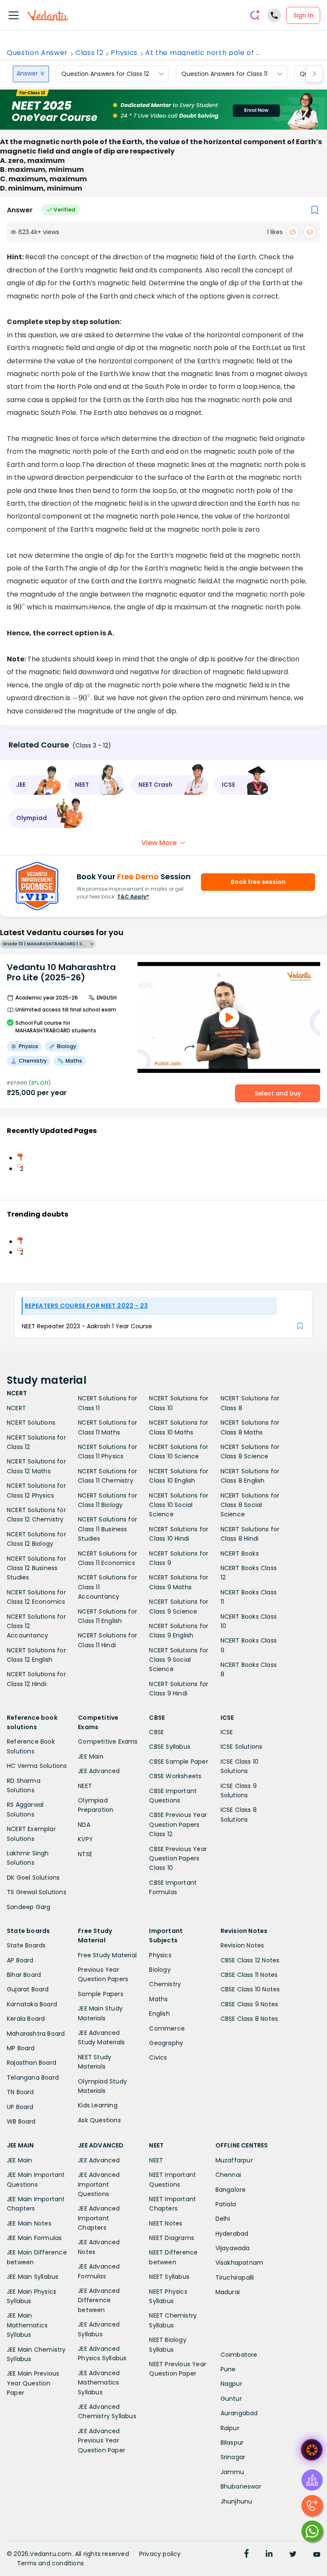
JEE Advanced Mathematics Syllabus (99, 2383)
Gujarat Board (28, 1989)
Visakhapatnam (240, 2263)
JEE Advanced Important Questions (99, 2184)
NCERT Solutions (31, 1423)
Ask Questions (99, 2120)
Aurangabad (239, 2413)
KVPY (85, 1839)
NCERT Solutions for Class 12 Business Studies (36, 1568)
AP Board (20, 1960)
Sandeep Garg (29, 1907)
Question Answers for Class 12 (105, 74)
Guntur (231, 2399)
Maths (158, 1999)
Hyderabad (232, 2234)
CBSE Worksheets (175, 1776)
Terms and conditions (50, 2563)
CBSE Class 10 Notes (250, 1989)
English (159, 2014)
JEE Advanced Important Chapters (99, 2218)
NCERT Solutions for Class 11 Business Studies (108, 1529)
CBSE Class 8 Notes (250, 2019)
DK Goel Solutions (33, 1878)
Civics (158, 2057)
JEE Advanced (99, 1771)
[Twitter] (293, 2555)
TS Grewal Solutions (37, 1892)
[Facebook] (247, 2555)
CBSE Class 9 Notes (250, 2004)
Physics (124, 53)
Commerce (167, 2028)
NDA (84, 1825)
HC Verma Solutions (37, 1766)
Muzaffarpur (234, 2160)
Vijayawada (233, 2248)
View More (159, 843)
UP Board (20, 2107)
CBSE (156, 1732)
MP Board (21, 2048)
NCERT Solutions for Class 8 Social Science (250, 1505)
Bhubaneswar (241, 2486)
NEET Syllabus (169, 2277)
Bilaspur (232, 2443)
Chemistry (165, 1984)
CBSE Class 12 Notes (250, 1960)
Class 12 (89, 53)
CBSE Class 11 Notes (249, 1975)
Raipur (230, 2428)
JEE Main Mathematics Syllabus (27, 2325)
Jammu (232, 2472)
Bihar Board (24, 1975)
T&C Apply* (133, 897)
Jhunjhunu (237, 2501)
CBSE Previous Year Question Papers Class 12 (178, 1824)
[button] (35, 785)
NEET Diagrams (172, 2238)
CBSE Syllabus (170, 1747)
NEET (85, 1786)
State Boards (26, 1945)
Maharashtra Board (36, 2034)
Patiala (226, 2204)
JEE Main (91, 1756)
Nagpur (231, 2384)
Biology (160, 1970)
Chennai (228, 2175)
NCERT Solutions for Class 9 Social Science (179, 1660)
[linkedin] (269, 2555)
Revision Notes (242, 1945)
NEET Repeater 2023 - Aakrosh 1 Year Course (87, 1326)
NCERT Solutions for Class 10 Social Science (179, 1505)
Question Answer (37, 53)
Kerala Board (26, 2019)
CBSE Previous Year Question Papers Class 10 (178, 1859)
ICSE (227, 1732)
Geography (166, 2043)
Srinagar (233, 2457)
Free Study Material (107, 1955)
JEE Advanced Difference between (99, 2300)
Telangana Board (33, 2078)
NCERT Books (240, 1553)
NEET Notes (166, 2223)
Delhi (223, 2219)
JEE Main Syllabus (33, 2277)
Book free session (258, 882)
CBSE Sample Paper (178, 1762)
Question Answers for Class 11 (224, 74)
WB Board (21, 2121)
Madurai (228, 2292)
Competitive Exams (108, 1741)
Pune (228, 2369)
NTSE (85, 1854)
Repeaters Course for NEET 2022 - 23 (86, 1306)
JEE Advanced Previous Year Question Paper (102, 2441)
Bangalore (231, 2190)
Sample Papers (101, 1994)
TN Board (20, 2092)
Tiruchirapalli (235, 2278)
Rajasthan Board (32, 2063)
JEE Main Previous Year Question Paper (33, 2383)
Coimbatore (239, 2355)
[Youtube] (317, 2555)
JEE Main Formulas (34, 2238)
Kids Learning (98, 2105)
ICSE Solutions (242, 1747)
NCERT (16, 1408)
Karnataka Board (32, 2004)
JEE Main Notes (29, 2223)
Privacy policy (160, 2554)
